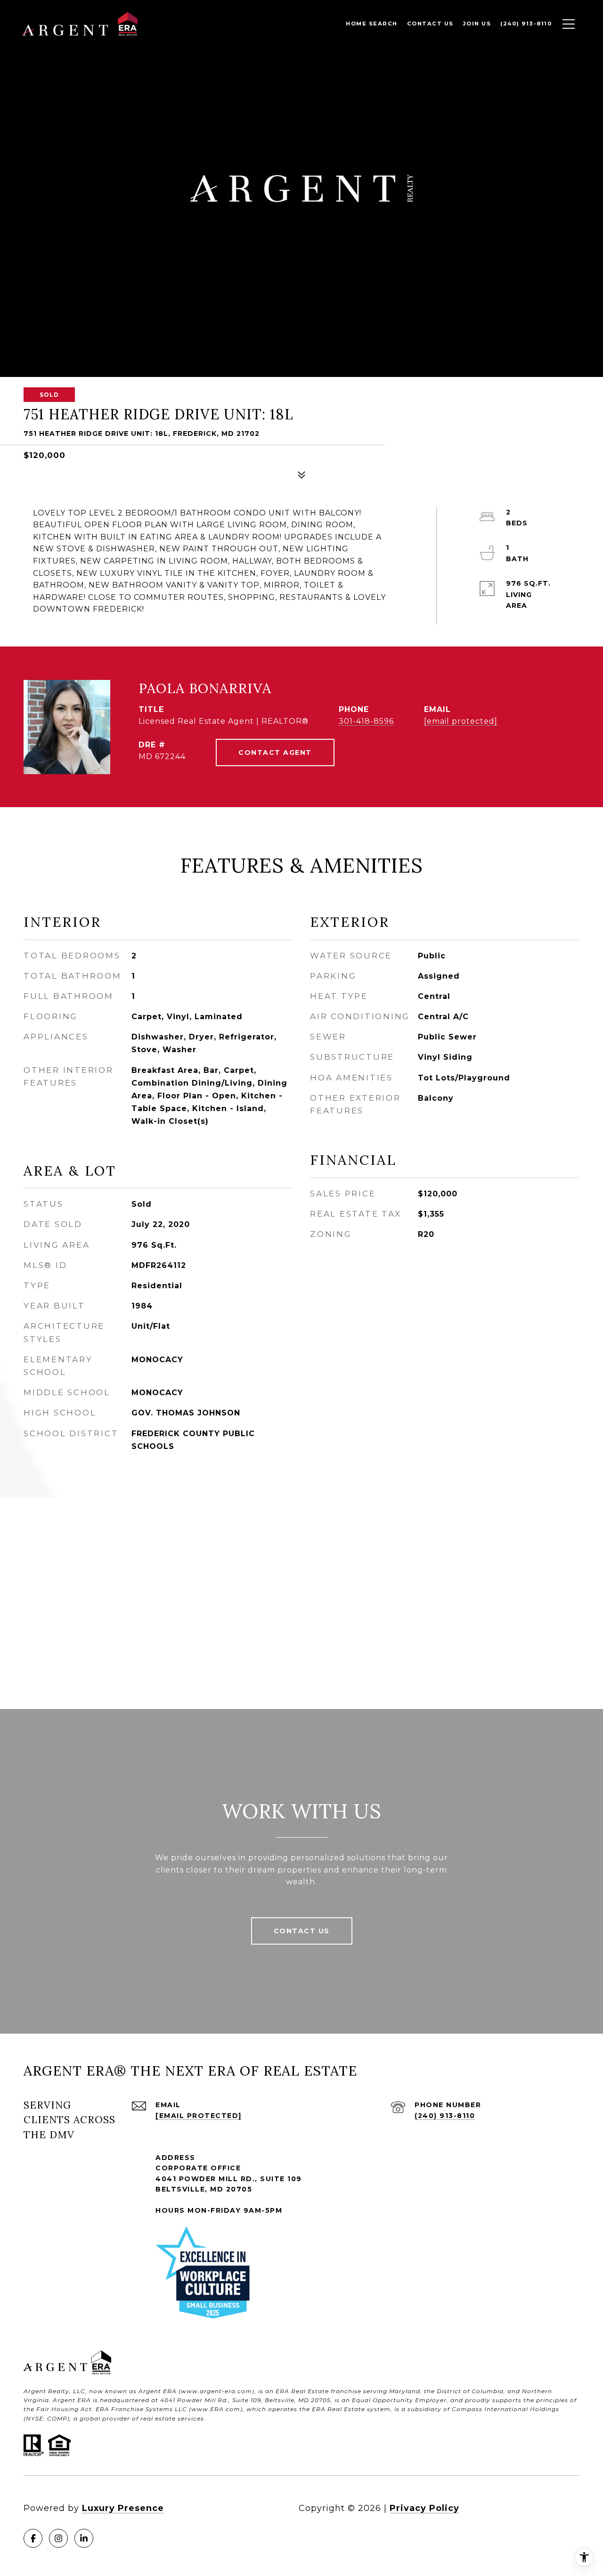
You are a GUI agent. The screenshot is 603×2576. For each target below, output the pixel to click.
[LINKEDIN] (84, 2538)
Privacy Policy (424, 2508)
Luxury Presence (123, 2508)
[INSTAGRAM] (58, 2538)
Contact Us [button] (302, 1931)
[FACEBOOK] (33, 2538)
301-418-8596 (366, 721)
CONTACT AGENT (275, 752)
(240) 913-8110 (445, 2116)
